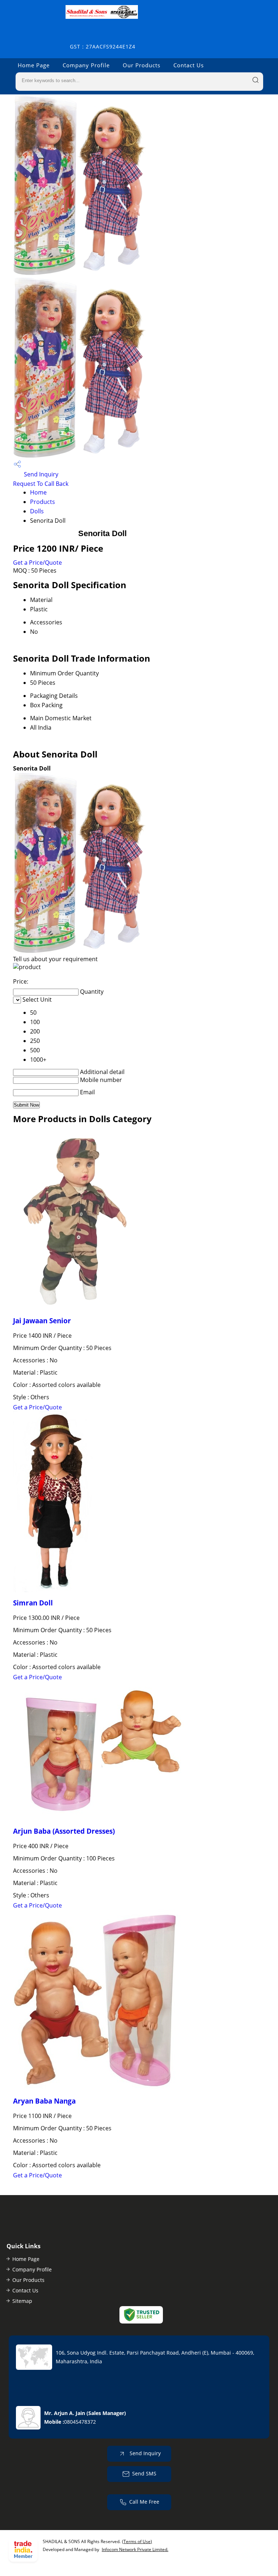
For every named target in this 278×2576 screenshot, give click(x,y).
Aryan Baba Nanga (44, 2101)
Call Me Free (144, 2501)
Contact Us (189, 65)
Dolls (37, 511)
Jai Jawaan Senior (42, 1321)
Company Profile (86, 65)
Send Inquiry (40, 474)
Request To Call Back (41, 484)
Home (38, 492)
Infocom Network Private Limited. (135, 2549)
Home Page (34, 65)
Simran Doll (33, 1603)
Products (43, 502)
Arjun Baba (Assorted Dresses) (64, 1831)
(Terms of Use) (137, 2541)
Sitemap (22, 2301)
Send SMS (144, 2473)
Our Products (142, 65)
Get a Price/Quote (37, 563)
